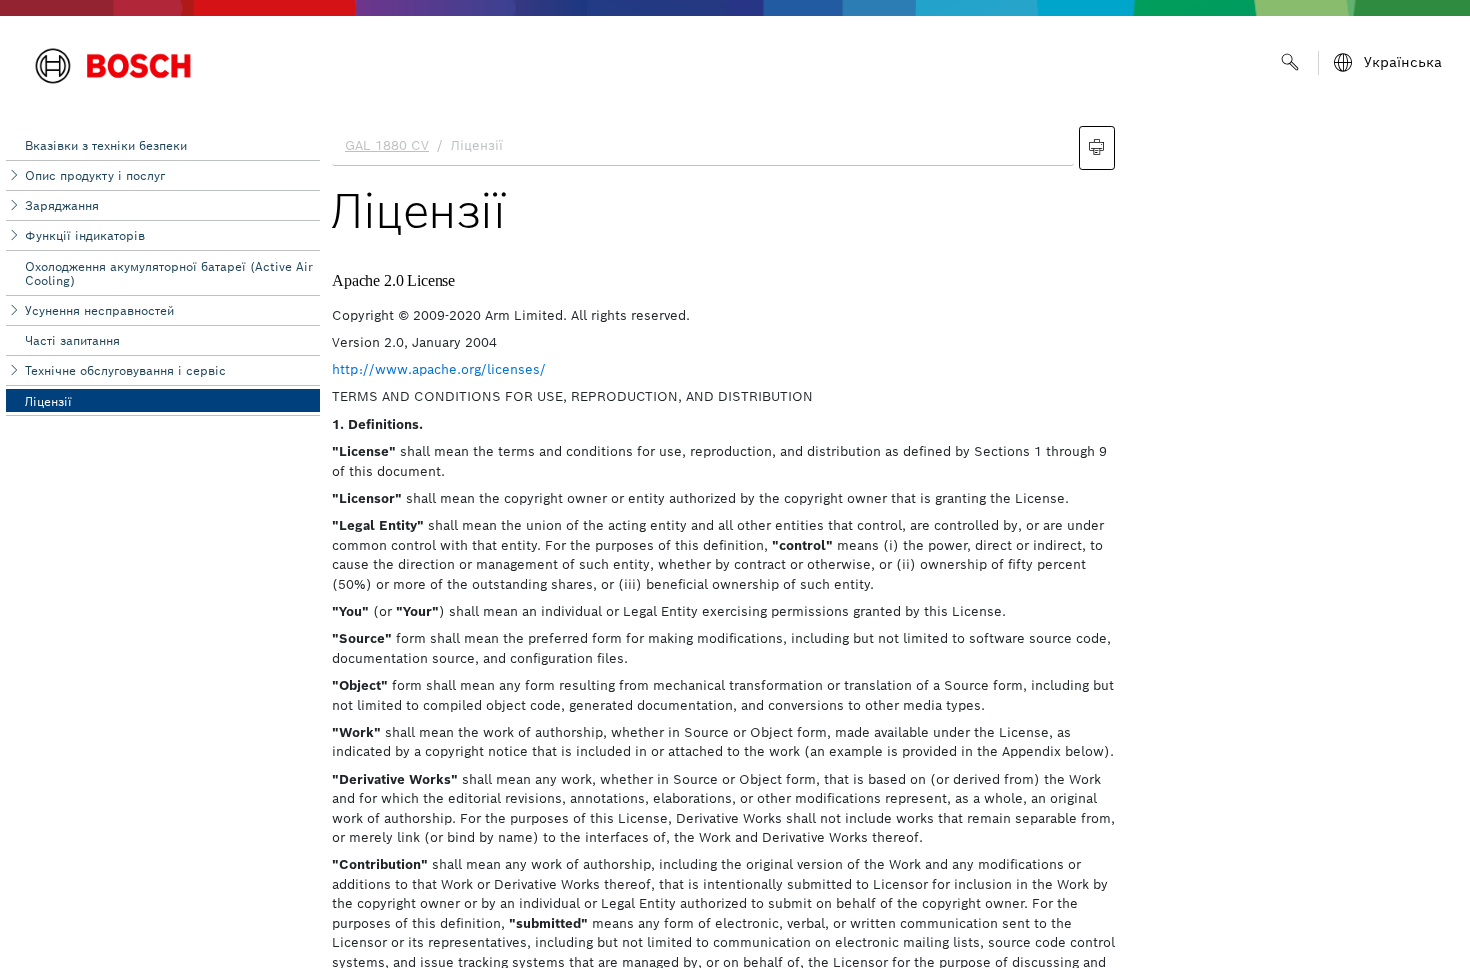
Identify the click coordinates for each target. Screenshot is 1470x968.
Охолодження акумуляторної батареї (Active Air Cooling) (169, 273)
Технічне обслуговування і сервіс (125, 370)
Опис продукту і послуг (95, 175)
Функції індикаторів (85, 235)
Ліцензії (48, 401)
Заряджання (62, 205)
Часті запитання (72, 340)
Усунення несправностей (99, 310)
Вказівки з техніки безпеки (106, 145)
